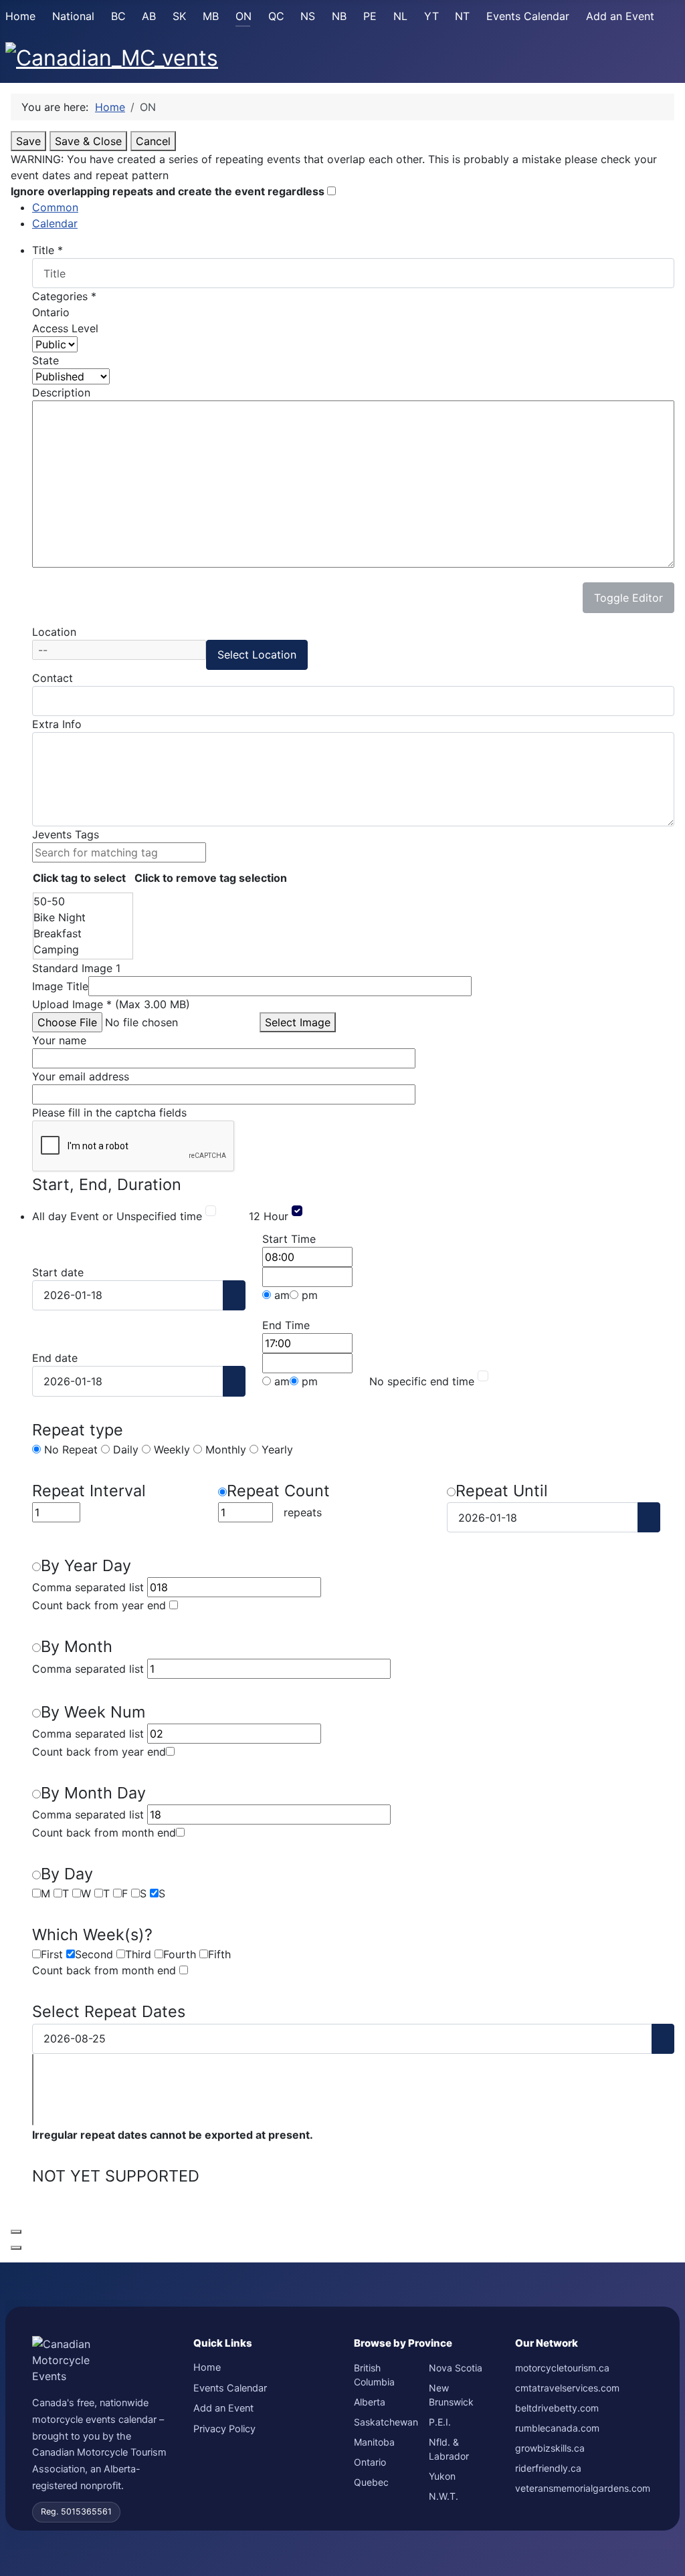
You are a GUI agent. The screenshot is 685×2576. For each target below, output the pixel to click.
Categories (64, 296)
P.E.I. (440, 2422)
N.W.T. (444, 2496)
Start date (58, 1272)
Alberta (370, 2402)
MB (211, 16)
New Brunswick (451, 2395)
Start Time (289, 1239)
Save (28, 141)
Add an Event (620, 16)
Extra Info (57, 724)
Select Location (257, 655)
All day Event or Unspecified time (117, 1216)
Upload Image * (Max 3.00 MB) (111, 1004)
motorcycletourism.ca (562, 2368)
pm (308, 1295)
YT (431, 16)
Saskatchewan (385, 2422)
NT (462, 16)
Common (55, 207)
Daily (124, 1449)
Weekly (170, 1449)
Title (47, 250)
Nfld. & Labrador (449, 2449)
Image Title (60, 986)
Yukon (442, 2476)
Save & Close (88, 141)
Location (54, 632)
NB (339, 16)
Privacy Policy (224, 2429)
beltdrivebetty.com (557, 2408)
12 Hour (269, 1216)
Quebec (371, 2482)
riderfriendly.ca (548, 2468)
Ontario (370, 2462)
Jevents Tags (66, 834)
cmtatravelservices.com (567, 2388)
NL (400, 16)
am (280, 1295)
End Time (286, 1325)
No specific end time (422, 1381)
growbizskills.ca (550, 2448)
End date (55, 1358)
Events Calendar (528, 16)
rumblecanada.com (557, 2428)
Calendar (55, 223)
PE (370, 16)
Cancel (153, 141)
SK (179, 16)
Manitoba (374, 2442)
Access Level (65, 328)
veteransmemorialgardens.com (583, 2488)
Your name (59, 1040)
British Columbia (374, 2375)
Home (20, 16)
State (45, 360)
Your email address (81, 1076)
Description (61, 392)
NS (308, 16)
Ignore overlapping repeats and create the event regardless (169, 191)
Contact (53, 678)
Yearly (276, 1449)
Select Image (298, 1022)
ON (243, 16)
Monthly (224, 1449)
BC (118, 16)
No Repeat (69, 1449)
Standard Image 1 (76, 968)
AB (149, 16)
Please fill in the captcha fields (109, 1113)
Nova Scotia (456, 2368)
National (73, 16)
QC (276, 16)
